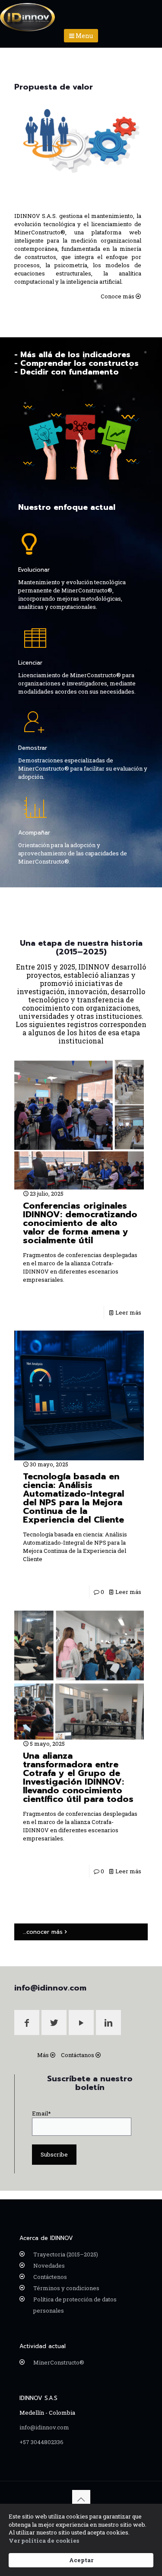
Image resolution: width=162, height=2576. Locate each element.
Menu (84, 36)
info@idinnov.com (44, 2427)
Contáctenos (50, 2277)
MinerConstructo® (59, 2362)
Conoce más (118, 296)
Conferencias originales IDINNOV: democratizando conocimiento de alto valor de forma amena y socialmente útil (80, 1223)
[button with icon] (27, 2022)
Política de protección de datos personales (75, 2305)
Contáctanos (78, 2055)
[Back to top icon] (81, 2499)
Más (43, 2055)
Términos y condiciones (66, 2288)
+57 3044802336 (41, 2442)
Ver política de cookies (44, 2541)
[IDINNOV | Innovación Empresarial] (28, 11)
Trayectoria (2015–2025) (66, 2254)
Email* (41, 2113)
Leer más (128, 1312)
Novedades (49, 2266)
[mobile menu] (150, 13)
